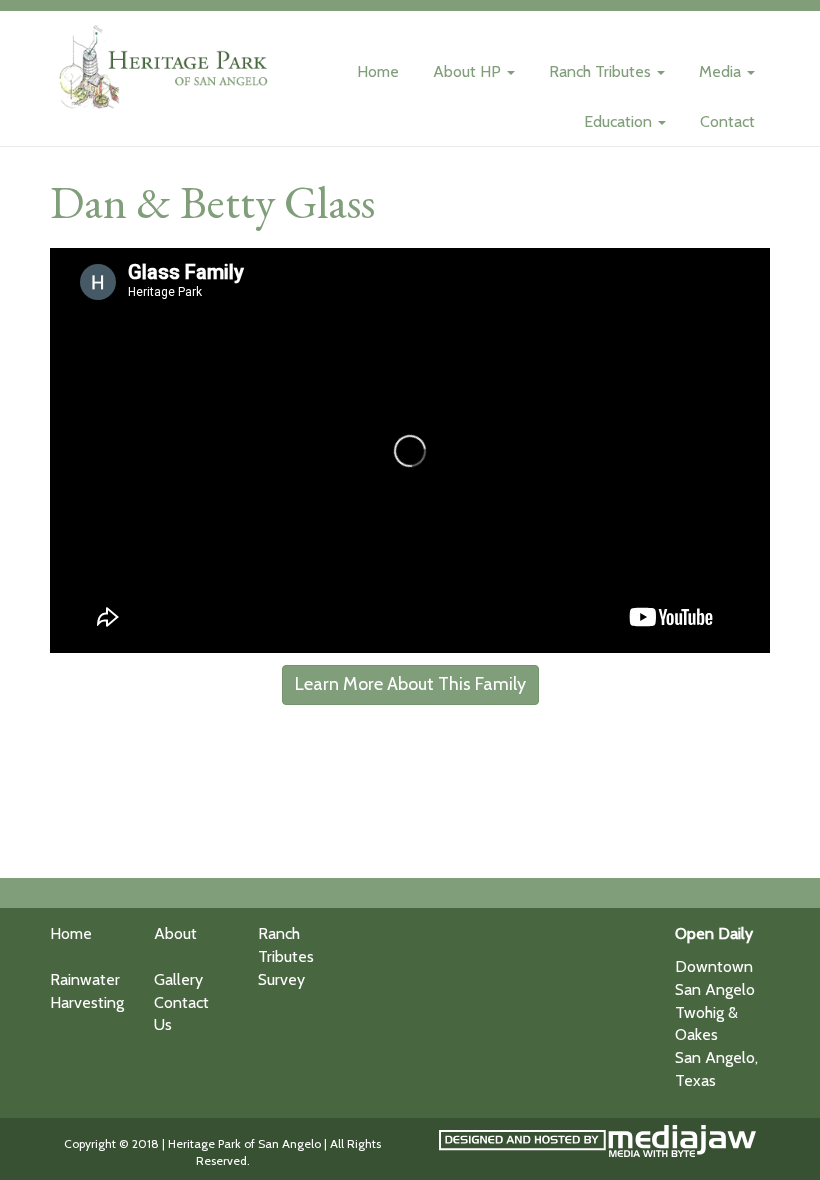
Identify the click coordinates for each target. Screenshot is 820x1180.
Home (378, 71)
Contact (727, 121)
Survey (281, 979)
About (175, 933)
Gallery (178, 979)
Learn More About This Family (410, 684)
